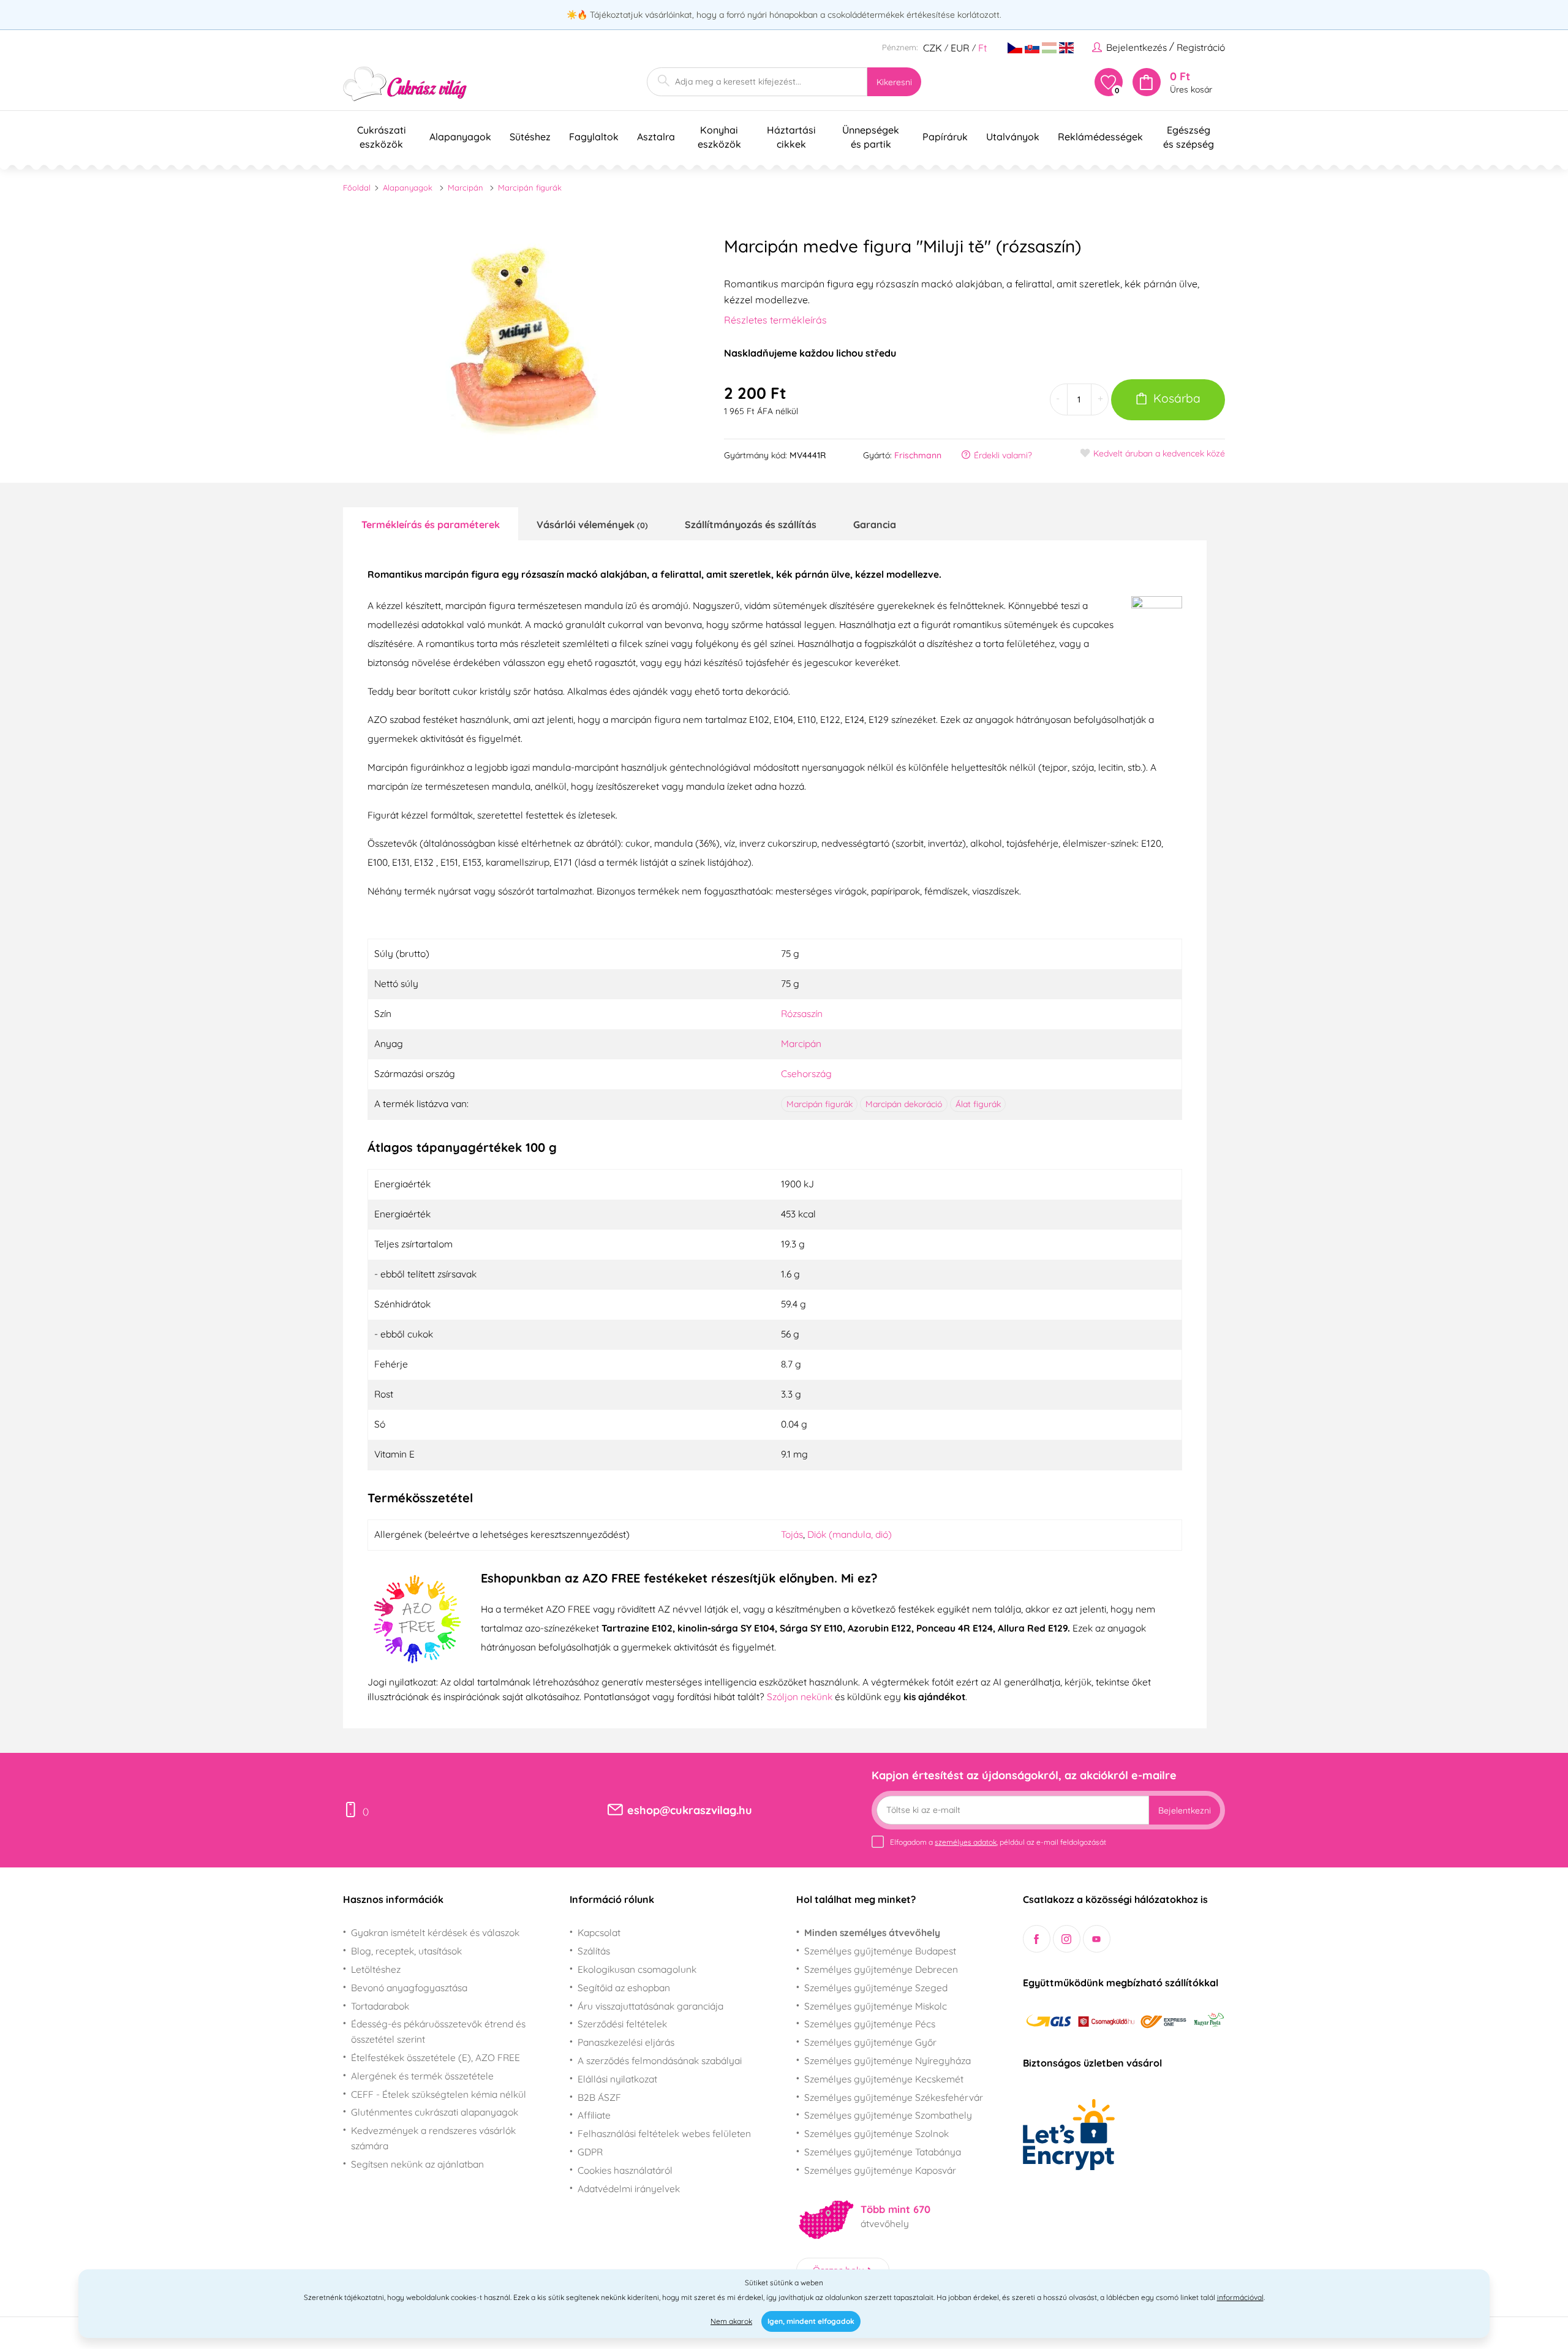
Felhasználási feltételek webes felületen (664, 2133)
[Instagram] (1067, 1939)
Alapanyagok (408, 187)
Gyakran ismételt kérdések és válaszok (435, 1932)
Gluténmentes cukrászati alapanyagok (435, 2112)
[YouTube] (1097, 1939)
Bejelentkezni (1185, 1810)
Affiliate (594, 2115)
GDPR (590, 2152)
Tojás (792, 1534)
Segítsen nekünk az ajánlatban (417, 2164)
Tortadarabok (380, 2006)
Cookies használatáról (625, 2170)
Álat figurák (978, 1104)
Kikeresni (894, 82)
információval (1240, 2297)
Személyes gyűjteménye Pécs (870, 2024)
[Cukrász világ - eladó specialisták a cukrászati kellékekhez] (405, 84)
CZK (933, 48)
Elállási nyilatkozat (617, 2079)
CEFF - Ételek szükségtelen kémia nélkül (439, 2094)
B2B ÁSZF (599, 2097)
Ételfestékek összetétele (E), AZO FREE (435, 2057)
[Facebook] (1037, 1939)
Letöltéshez (376, 1969)
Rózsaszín (802, 1013)
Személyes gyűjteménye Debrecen (881, 1969)
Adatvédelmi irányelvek (629, 2188)
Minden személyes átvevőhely (872, 1932)
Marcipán (466, 187)
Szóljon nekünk (800, 1696)
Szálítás (594, 1951)
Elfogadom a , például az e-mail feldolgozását (998, 1842)
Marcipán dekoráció (904, 1104)
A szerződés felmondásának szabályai (660, 2060)
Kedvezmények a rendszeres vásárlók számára (433, 2138)
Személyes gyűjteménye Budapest (880, 1951)
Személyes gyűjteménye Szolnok (876, 2133)
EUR (960, 48)
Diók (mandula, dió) (850, 1534)
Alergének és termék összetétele (422, 2076)
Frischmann (918, 455)
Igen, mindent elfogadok (811, 2321)
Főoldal (357, 187)
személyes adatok (966, 1842)
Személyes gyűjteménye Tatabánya (883, 2152)
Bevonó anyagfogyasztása (409, 1988)
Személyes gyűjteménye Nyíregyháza (888, 2060)
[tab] (431, 524)
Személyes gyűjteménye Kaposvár (880, 2170)
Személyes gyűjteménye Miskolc (876, 2006)
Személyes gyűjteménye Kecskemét (884, 2079)
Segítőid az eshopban (624, 1988)
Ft (982, 48)
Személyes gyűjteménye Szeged (876, 1988)
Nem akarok (731, 2321)
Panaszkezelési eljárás (626, 2042)
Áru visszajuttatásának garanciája (650, 2006)
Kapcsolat (599, 1932)
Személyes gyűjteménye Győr (870, 2042)
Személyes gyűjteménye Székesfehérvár (894, 2097)
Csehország (806, 1073)
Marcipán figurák (530, 187)
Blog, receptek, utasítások (406, 1951)
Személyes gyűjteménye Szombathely (888, 2115)
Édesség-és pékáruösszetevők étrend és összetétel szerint (438, 2031)
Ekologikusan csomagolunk (637, 1969)
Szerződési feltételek (622, 2024)
